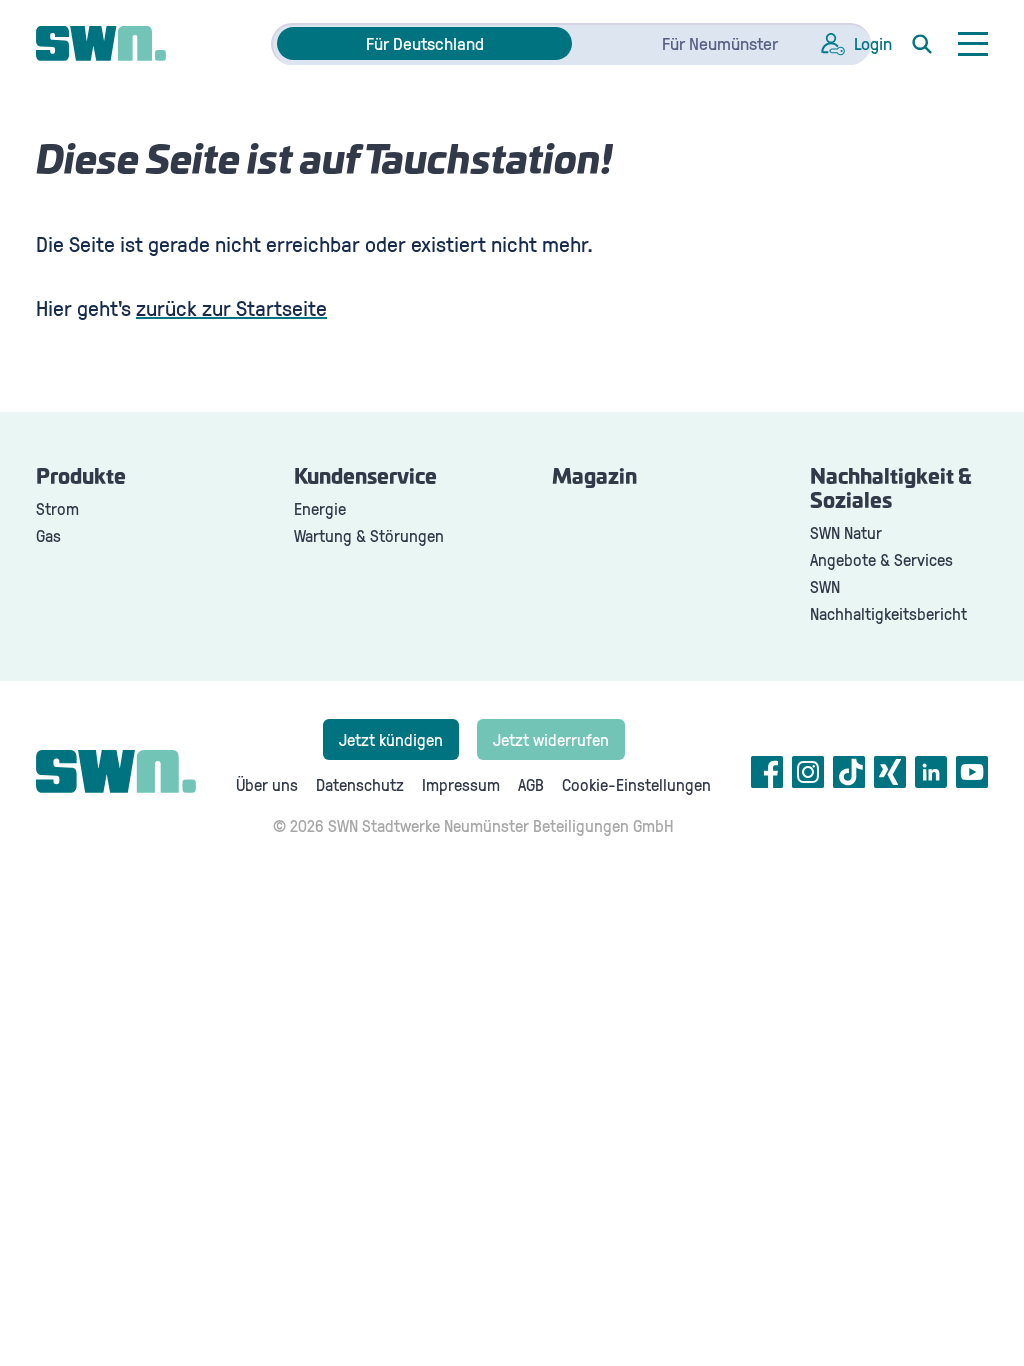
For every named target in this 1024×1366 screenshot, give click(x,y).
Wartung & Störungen (369, 535)
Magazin (594, 478)
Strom (57, 508)
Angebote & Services (881, 559)
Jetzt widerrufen (551, 739)
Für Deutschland (425, 43)
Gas (48, 535)
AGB (531, 784)
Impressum (461, 784)
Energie (320, 508)
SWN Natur (846, 532)
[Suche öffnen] (922, 44)
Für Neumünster (720, 43)
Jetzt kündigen (391, 739)
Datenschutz (360, 784)
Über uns (267, 784)
